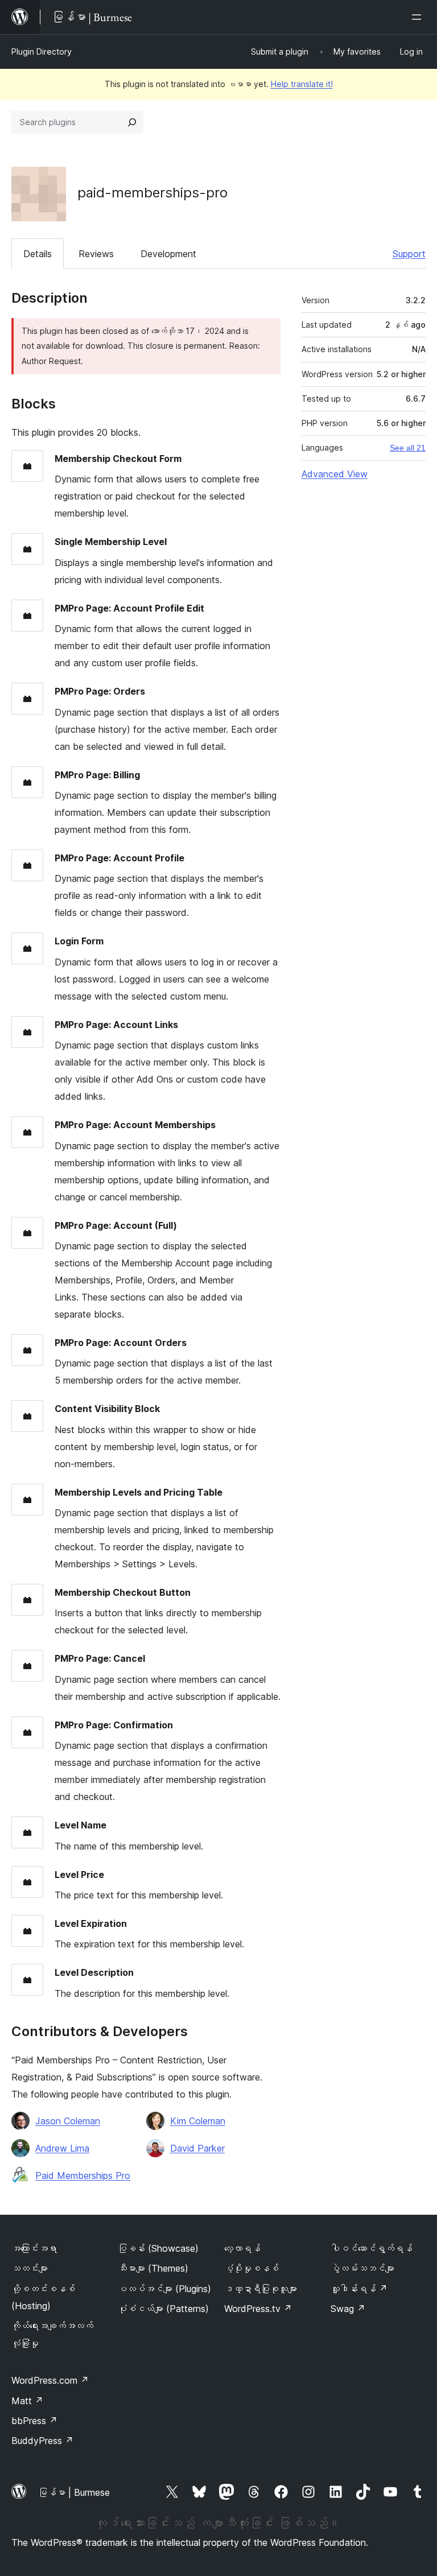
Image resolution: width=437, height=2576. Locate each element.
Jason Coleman (68, 2121)
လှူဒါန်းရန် (359, 2289)
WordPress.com (50, 2380)
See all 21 (408, 448)
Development (168, 254)
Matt (27, 2401)
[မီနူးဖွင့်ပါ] (419, 17)
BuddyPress (42, 2441)
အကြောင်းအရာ (34, 2248)
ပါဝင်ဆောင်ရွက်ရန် (372, 2248)
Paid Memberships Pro (83, 2175)
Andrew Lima (62, 2148)
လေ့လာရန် (242, 2248)
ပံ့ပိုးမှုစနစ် (252, 2268)
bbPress (34, 2421)
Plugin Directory (42, 51)
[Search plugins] (132, 122)
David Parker (197, 2148)
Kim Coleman (198, 2121)
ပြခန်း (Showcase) (158, 2248)
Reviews (96, 254)
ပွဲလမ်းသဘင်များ (362, 2268)
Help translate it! (302, 84)
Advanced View (335, 474)
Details (38, 254)
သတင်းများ (30, 2268)
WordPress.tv (258, 2309)
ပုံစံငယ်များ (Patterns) (163, 2309)
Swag (348, 2309)
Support (409, 254)
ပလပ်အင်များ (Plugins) (164, 2289)
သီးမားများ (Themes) (153, 2268)
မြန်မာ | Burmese (74, 2492)
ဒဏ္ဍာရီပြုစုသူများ (261, 2289)
